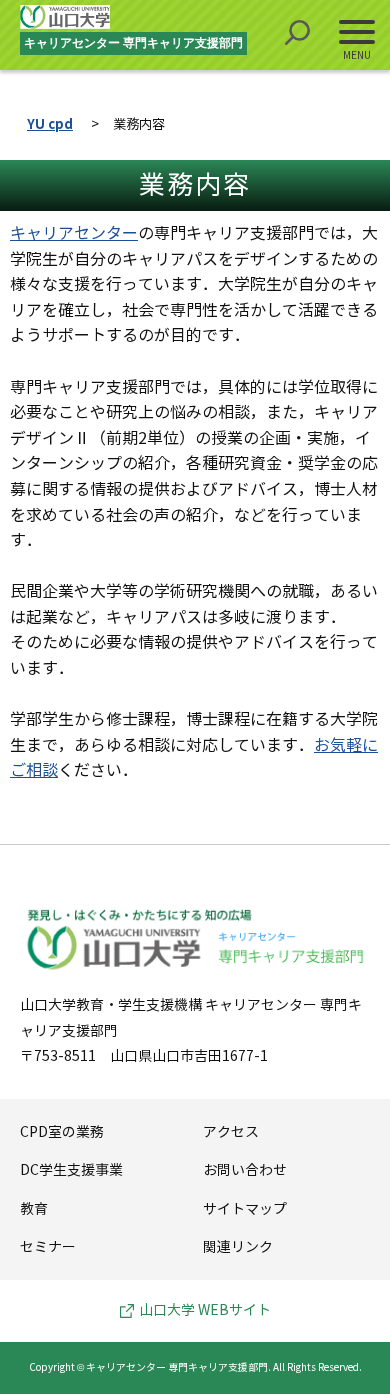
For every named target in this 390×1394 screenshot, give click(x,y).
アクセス (231, 1132)
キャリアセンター (74, 233)
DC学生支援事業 (71, 1170)
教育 (34, 1209)
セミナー (48, 1247)
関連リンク (238, 1247)
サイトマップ (245, 1209)
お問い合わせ (245, 1170)
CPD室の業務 (62, 1132)
